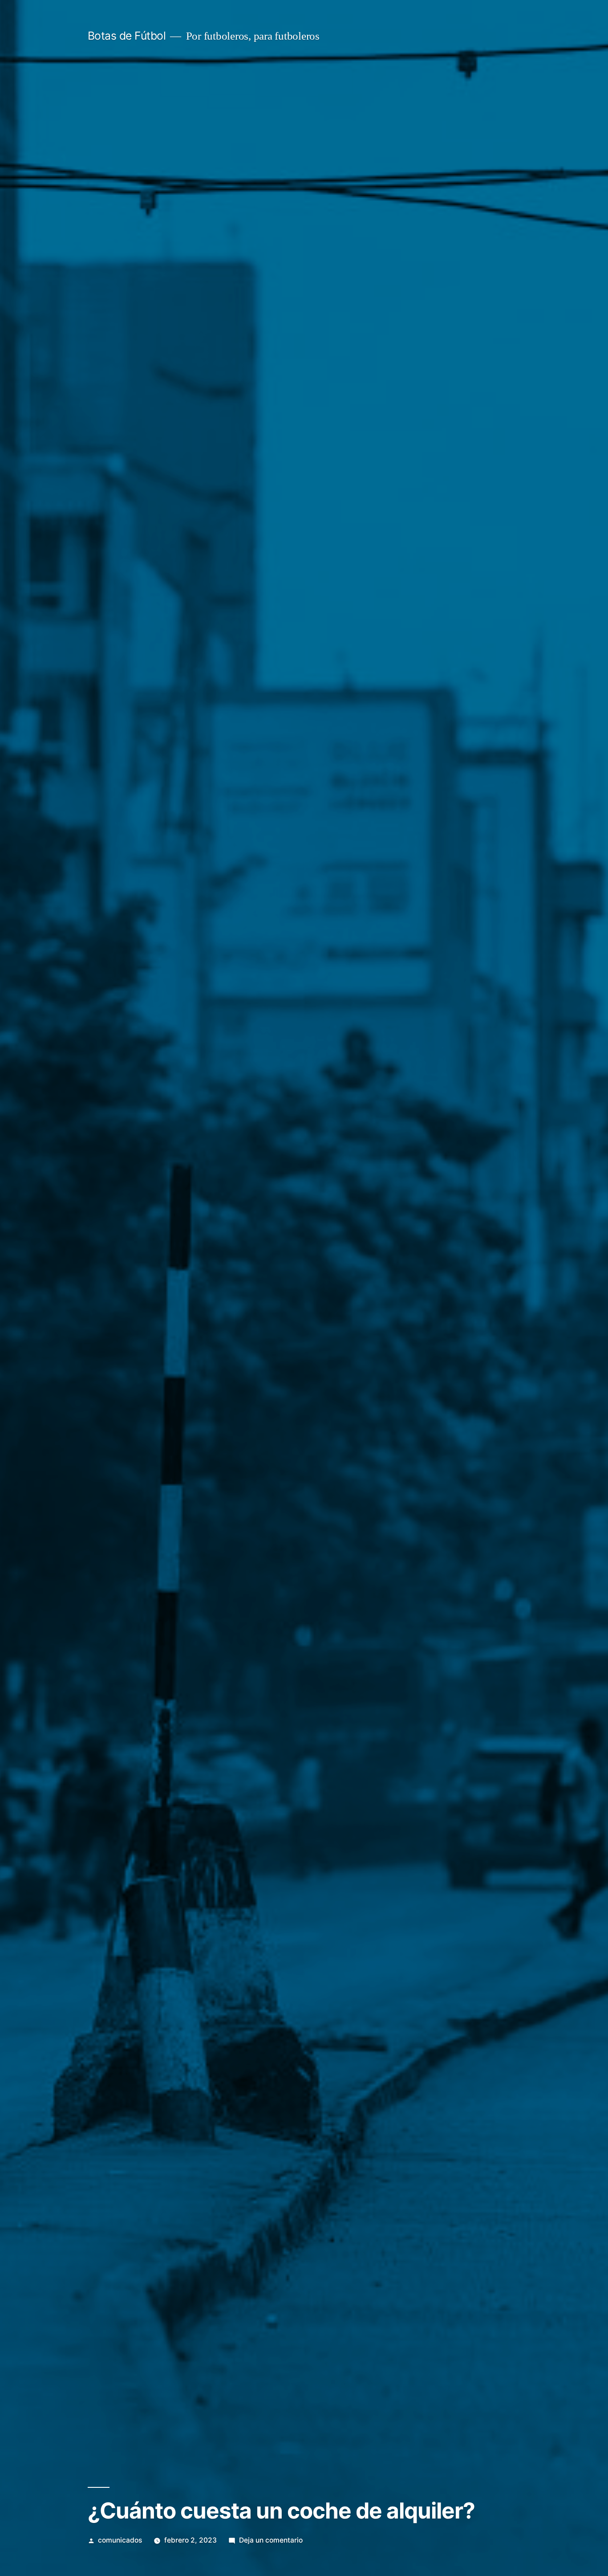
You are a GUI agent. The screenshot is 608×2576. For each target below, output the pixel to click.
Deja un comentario (271, 2540)
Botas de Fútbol (127, 36)
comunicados (120, 2540)
